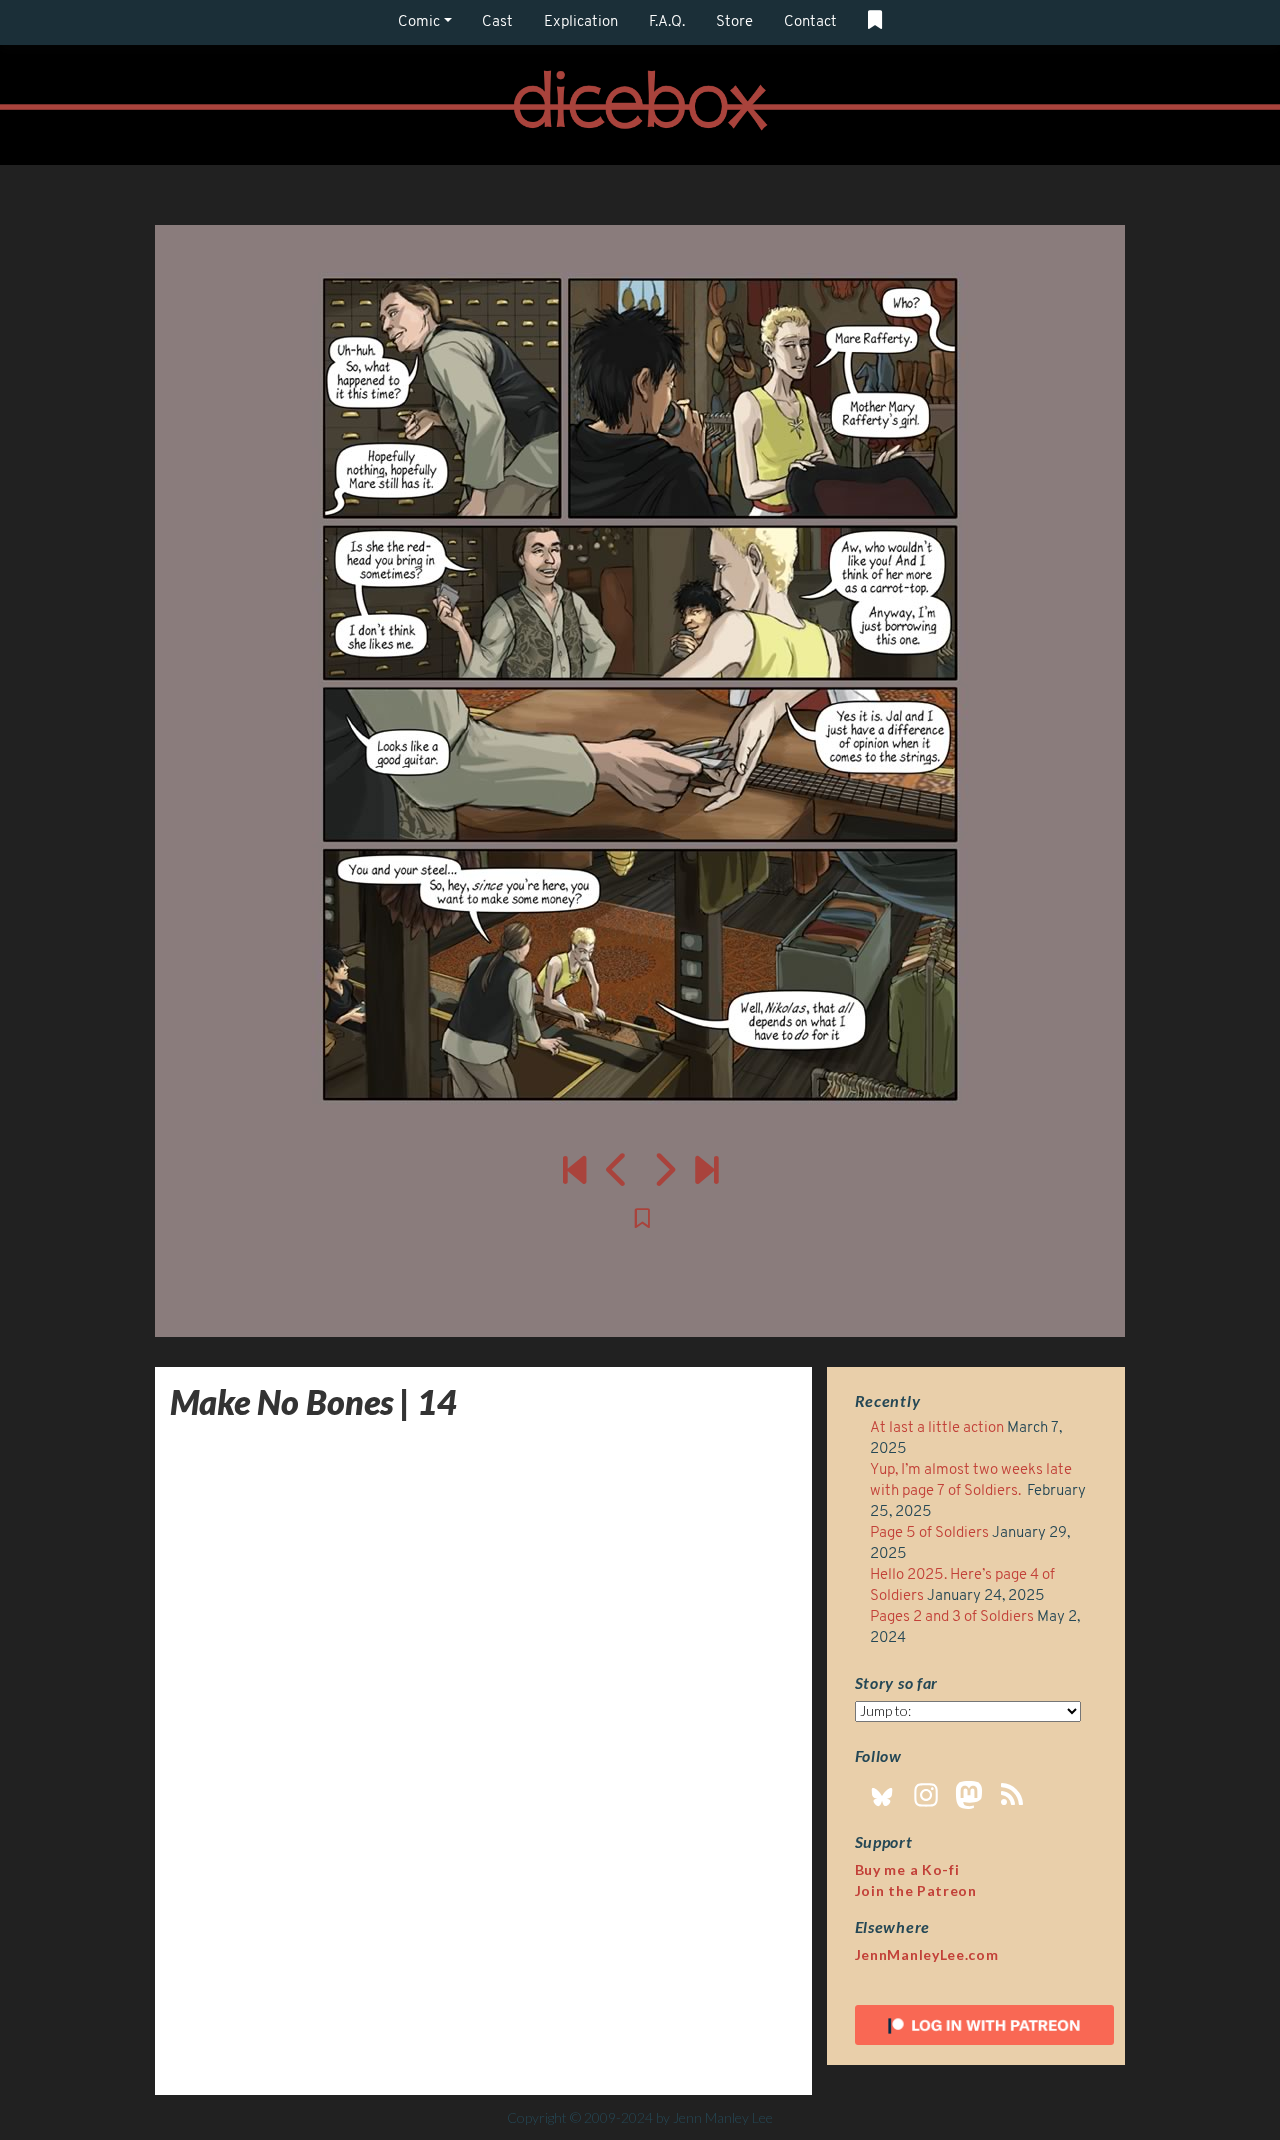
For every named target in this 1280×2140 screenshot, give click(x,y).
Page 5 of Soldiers (929, 1533)
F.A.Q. (667, 22)
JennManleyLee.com (927, 1954)
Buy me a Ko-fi (907, 1869)
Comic (419, 22)
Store (734, 22)
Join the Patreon (916, 1890)
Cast (497, 22)
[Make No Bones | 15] (640, 690)
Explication (581, 22)
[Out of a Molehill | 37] (706, 1169)
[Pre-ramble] (574, 1169)
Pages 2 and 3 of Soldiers (952, 1617)
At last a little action (937, 1428)
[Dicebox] (640, 105)
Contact (810, 22)
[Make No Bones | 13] (617, 1169)
